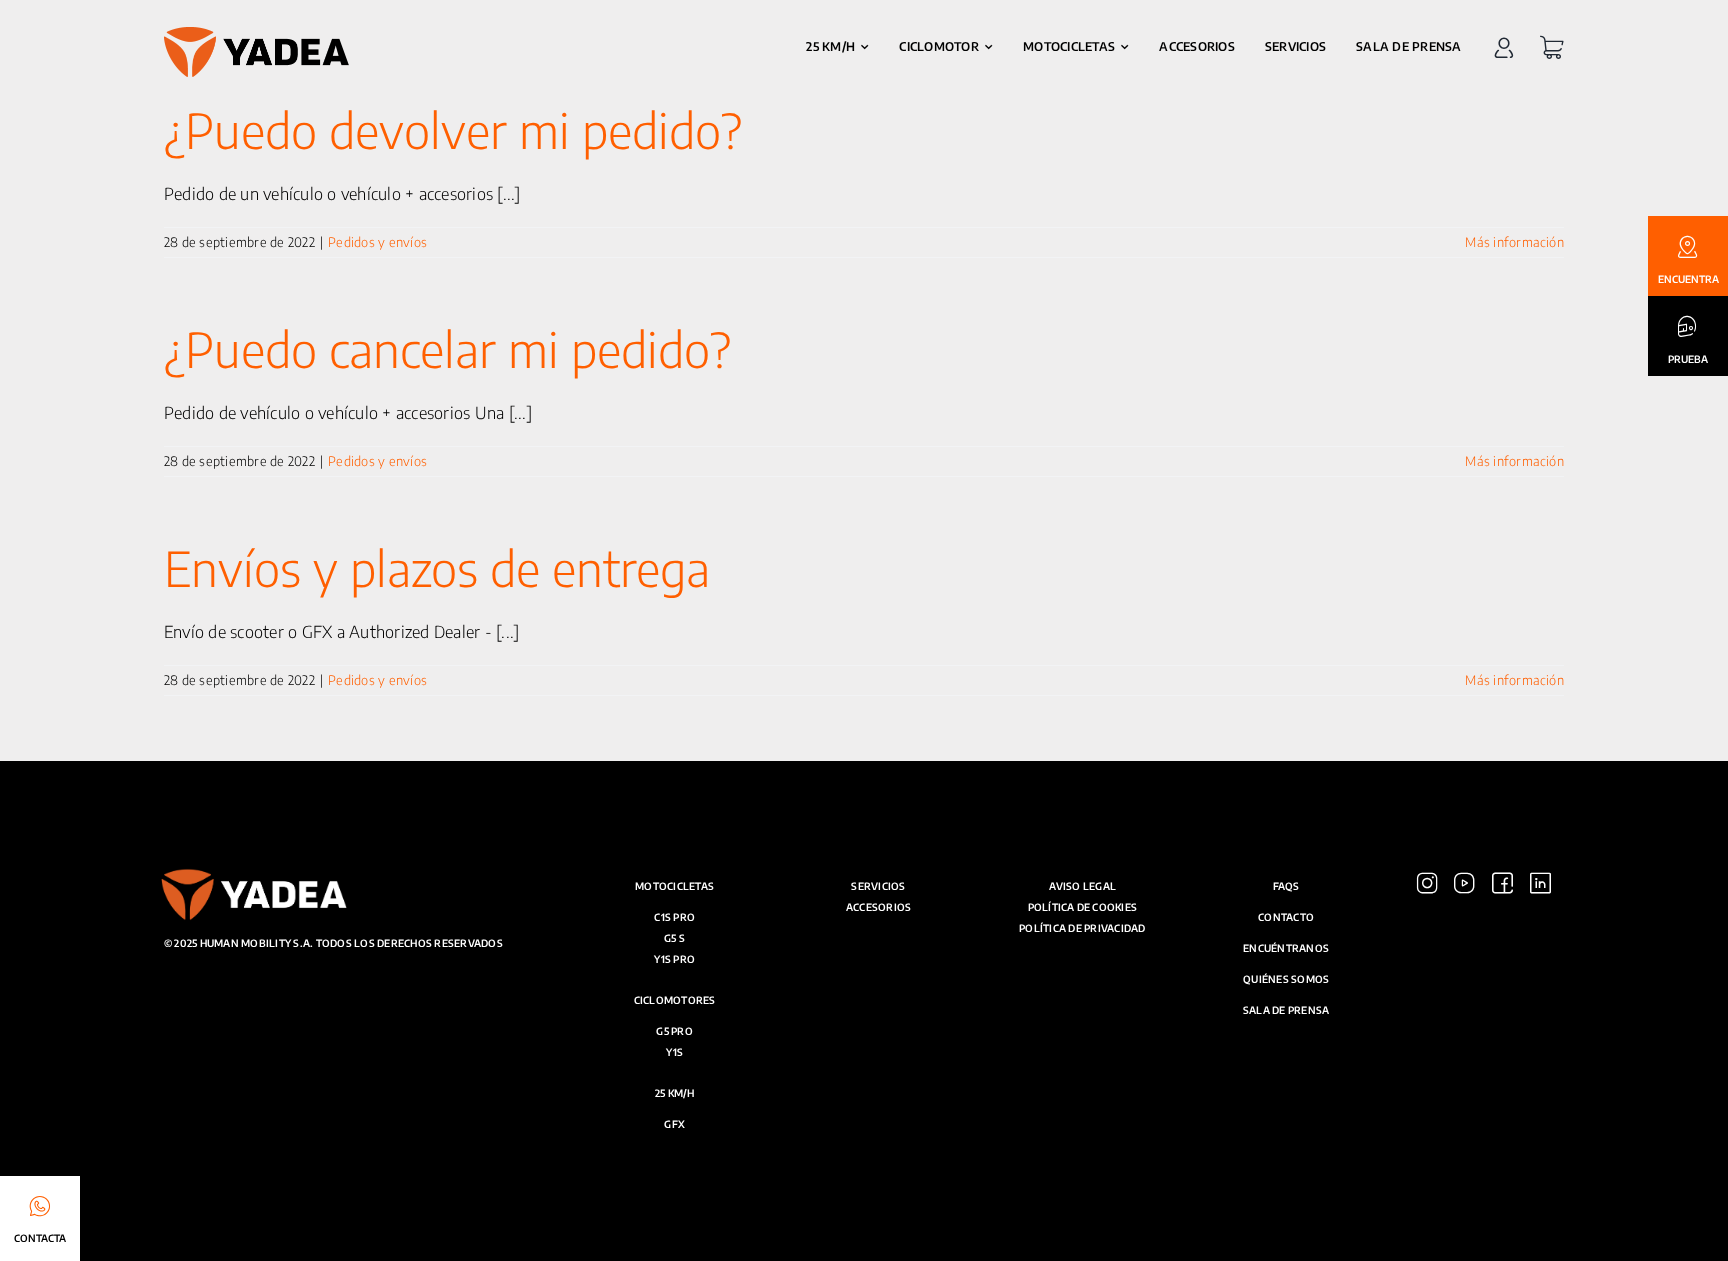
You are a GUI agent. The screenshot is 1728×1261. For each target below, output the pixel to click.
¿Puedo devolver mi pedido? (453, 130)
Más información (1514, 242)
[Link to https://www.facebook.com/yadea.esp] (1502, 1056)
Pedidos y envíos (377, 242)
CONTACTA (40, 1238)
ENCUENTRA (1688, 279)
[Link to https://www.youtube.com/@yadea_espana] (1464, 1056)
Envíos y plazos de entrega (437, 568)
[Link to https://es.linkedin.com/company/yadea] (1540, 1056)
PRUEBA (1688, 359)
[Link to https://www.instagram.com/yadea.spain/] (1427, 1056)
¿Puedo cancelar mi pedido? (447, 349)
